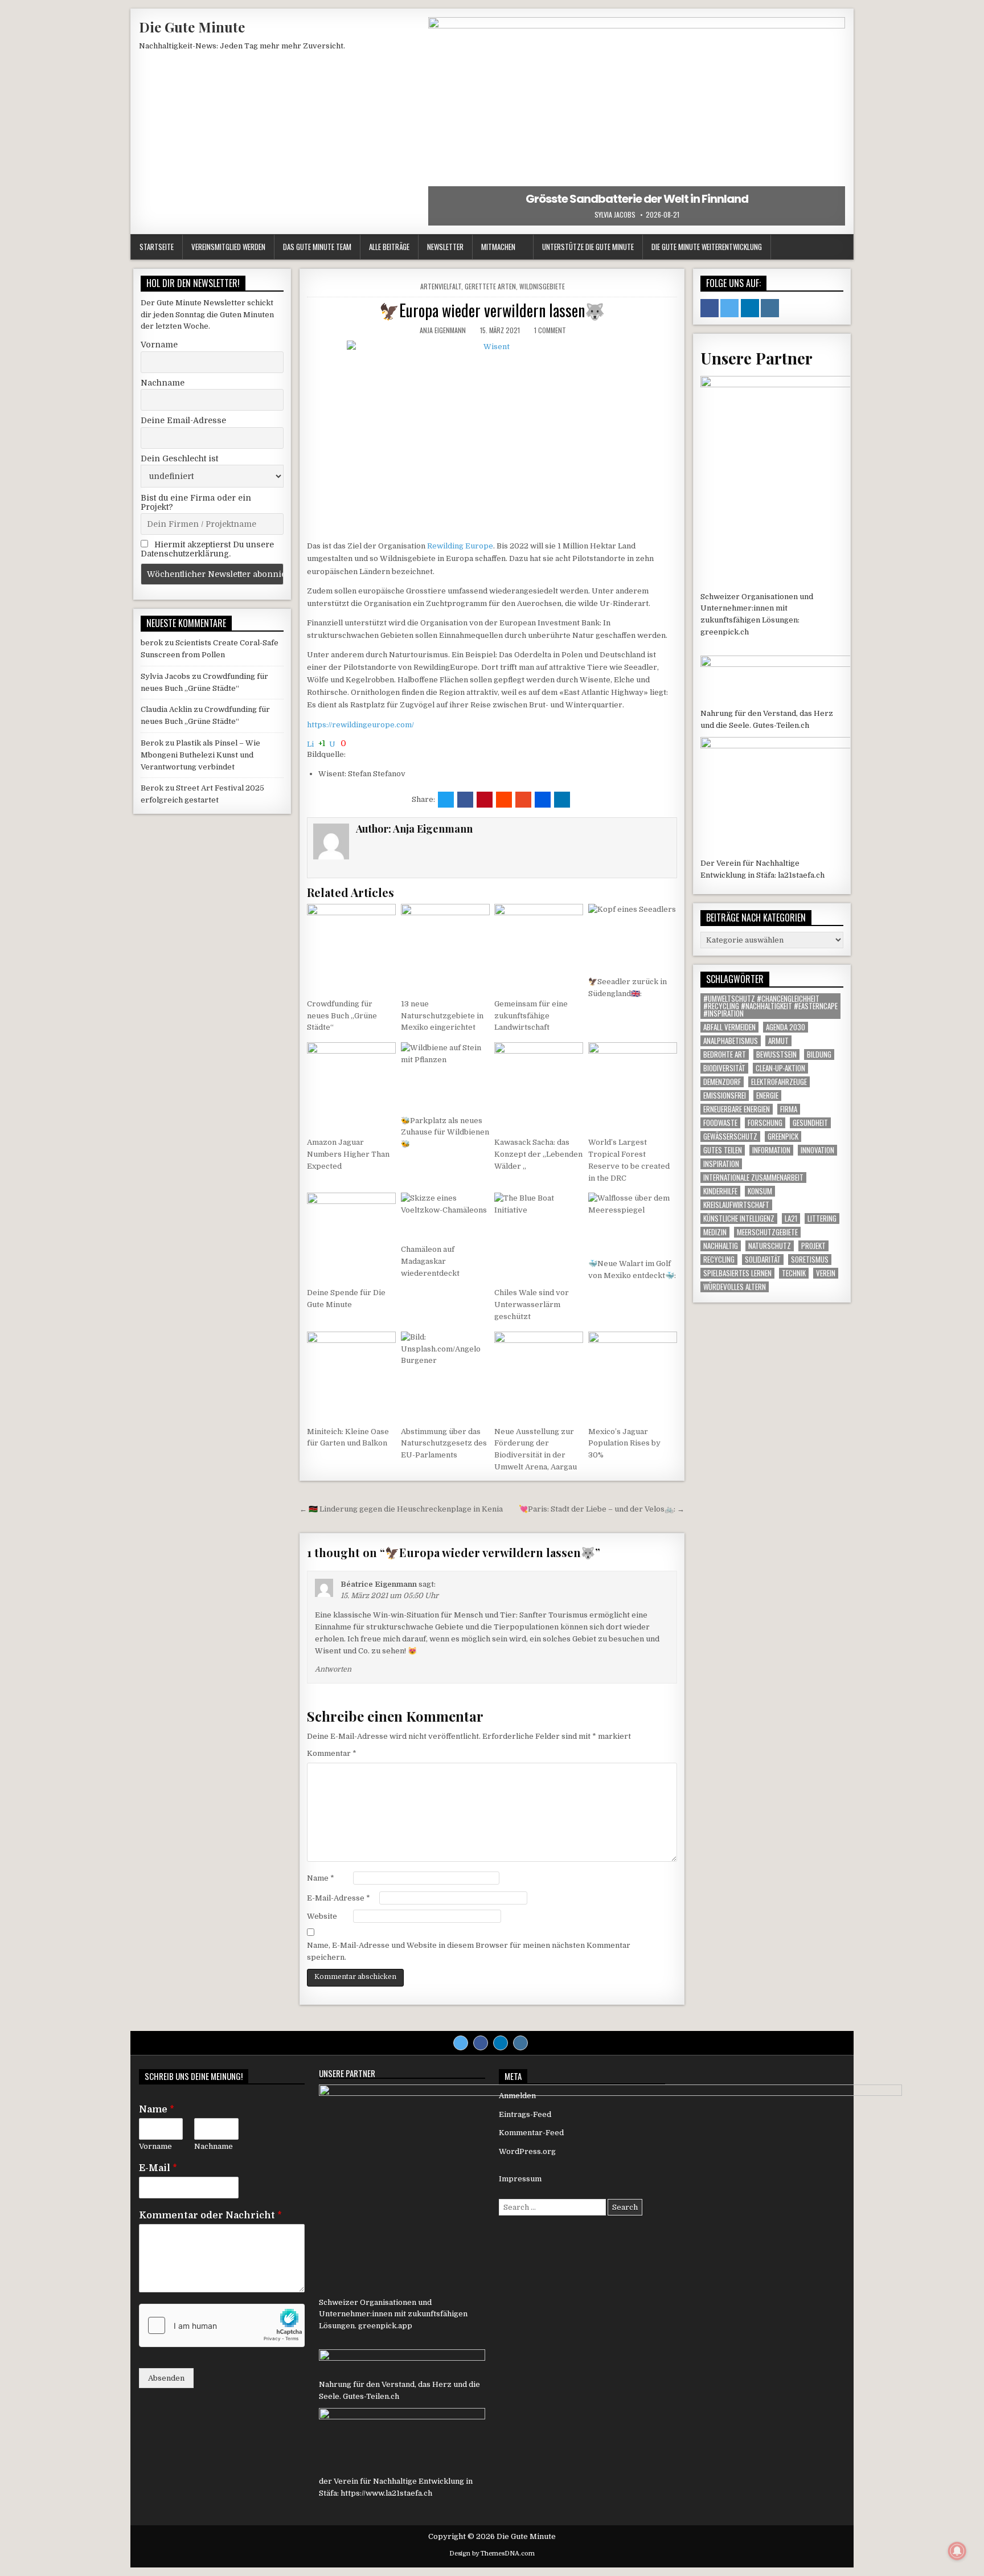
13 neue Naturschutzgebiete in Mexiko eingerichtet (442, 1016)
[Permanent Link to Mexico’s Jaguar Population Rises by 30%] (633, 1376)
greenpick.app (385, 2326)
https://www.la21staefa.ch (386, 2493)
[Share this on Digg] (543, 800)
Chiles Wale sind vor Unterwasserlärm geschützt (532, 1305)
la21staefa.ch (801, 875)
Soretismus (810, 1260)
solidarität (763, 1260)
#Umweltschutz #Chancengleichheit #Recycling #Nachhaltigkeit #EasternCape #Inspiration (770, 1006)
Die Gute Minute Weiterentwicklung (707, 247)
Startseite (157, 247)
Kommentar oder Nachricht (210, 2215)
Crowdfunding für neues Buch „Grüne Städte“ (342, 1016)
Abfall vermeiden (729, 1027)
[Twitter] (461, 2043)
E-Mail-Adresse (339, 1898)
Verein (826, 1273)
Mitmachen (498, 247)
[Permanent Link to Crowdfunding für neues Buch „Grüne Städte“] (351, 948)
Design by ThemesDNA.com (492, 2554)
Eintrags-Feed (525, 2114)
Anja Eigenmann (443, 330)
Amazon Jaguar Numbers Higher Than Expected (348, 1154)
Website (322, 1916)
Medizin (715, 1232)
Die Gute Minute (192, 27)
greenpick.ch (725, 632)
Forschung (765, 1123)
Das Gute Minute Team (317, 247)
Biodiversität (724, 1068)
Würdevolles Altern (735, 1287)
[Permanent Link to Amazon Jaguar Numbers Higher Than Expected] (351, 1087)
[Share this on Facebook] (465, 800)
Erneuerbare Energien (737, 1109)
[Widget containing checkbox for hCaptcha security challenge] (222, 2325)
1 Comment (550, 330)
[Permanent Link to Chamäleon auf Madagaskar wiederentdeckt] (445, 1215)
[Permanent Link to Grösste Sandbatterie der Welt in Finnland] (637, 121)
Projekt (813, 1246)
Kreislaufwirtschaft (736, 1205)
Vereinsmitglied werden (228, 247)
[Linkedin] (501, 2043)
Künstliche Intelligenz (739, 1219)
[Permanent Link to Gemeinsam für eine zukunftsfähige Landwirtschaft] (539, 948)
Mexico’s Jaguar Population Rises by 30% (624, 1443)
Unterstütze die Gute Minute (588, 247)
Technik (794, 1273)
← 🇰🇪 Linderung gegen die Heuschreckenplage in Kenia (401, 1509)
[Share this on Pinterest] (485, 800)
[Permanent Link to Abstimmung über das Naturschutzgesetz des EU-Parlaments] (445, 1376)
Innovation (817, 1150)
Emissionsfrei (725, 1095)
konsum (760, 1191)
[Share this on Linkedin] (562, 800)
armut (778, 1041)
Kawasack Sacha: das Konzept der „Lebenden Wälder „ (538, 1154)
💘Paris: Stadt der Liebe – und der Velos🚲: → (602, 1509)
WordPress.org (527, 2151)
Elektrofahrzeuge (779, 1082)
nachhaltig (721, 1246)
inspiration (721, 1164)
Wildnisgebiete (542, 286)
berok (152, 643)
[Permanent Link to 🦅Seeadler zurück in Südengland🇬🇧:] (633, 937)
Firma (789, 1109)
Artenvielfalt (441, 286)
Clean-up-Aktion (780, 1068)
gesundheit (810, 1123)
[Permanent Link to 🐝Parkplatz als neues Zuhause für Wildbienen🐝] (445, 1076)
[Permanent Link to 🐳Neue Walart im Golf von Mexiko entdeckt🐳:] (633, 1222)
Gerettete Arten (490, 286)
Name (321, 1878)
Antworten (333, 1669)
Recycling (719, 1260)
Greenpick (783, 1137)
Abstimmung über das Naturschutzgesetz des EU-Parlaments (444, 1443)
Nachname (163, 383)
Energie (767, 1095)
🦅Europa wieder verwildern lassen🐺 (492, 310)
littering (822, 1219)
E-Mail (158, 2168)
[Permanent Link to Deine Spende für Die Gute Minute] (351, 1237)
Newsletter (445, 247)
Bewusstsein (776, 1054)
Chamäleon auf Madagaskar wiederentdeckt (430, 1261)
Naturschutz (770, 1246)
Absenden (166, 2378)
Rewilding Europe (460, 546)
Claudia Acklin (166, 709)
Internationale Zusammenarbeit (753, 1178)
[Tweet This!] (446, 800)
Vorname (159, 345)
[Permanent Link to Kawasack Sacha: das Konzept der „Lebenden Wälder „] (539, 1087)
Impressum (520, 2179)
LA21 (791, 1219)
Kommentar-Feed (531, 2133)
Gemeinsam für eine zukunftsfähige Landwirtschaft (531, 1016)
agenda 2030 (786, 1027)
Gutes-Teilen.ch (781, 725)
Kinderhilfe (720, 1191)
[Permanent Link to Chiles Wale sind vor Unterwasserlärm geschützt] (539, 1237)
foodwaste (720, 1123)
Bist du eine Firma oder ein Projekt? (196, 502)
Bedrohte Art (725, 1054)
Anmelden (517, 2096)
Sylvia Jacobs (615, 215)
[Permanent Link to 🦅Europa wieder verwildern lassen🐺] (492, 437)
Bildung (819, 1054)
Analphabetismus (731, 1041)
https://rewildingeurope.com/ (360, 725)
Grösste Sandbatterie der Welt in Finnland (637, 199)
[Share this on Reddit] (504, 800)
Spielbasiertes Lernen (737, 1273)
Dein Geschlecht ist (179, 458)
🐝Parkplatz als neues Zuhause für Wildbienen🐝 (445, 1133)
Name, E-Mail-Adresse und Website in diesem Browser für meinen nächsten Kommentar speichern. (469, 1951)
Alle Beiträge (389, 247)
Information (771, 1150)
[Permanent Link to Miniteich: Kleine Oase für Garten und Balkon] (351, 1376)
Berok (152, 743)
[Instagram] (520, 2043)
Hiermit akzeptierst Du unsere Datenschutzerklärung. (207, 549)
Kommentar (332, 1753)
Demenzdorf (722, 1082)
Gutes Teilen (723, 1150)
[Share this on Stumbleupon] (523, 800)
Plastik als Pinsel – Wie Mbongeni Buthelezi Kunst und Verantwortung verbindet (200, 755)
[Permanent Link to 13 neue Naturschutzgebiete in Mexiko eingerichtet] (445, 948)
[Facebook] (481, 2043)
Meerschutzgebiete (767, 1232)
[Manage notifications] (957, 2551)
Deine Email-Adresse (183, 420)
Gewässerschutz (730, 1137)
